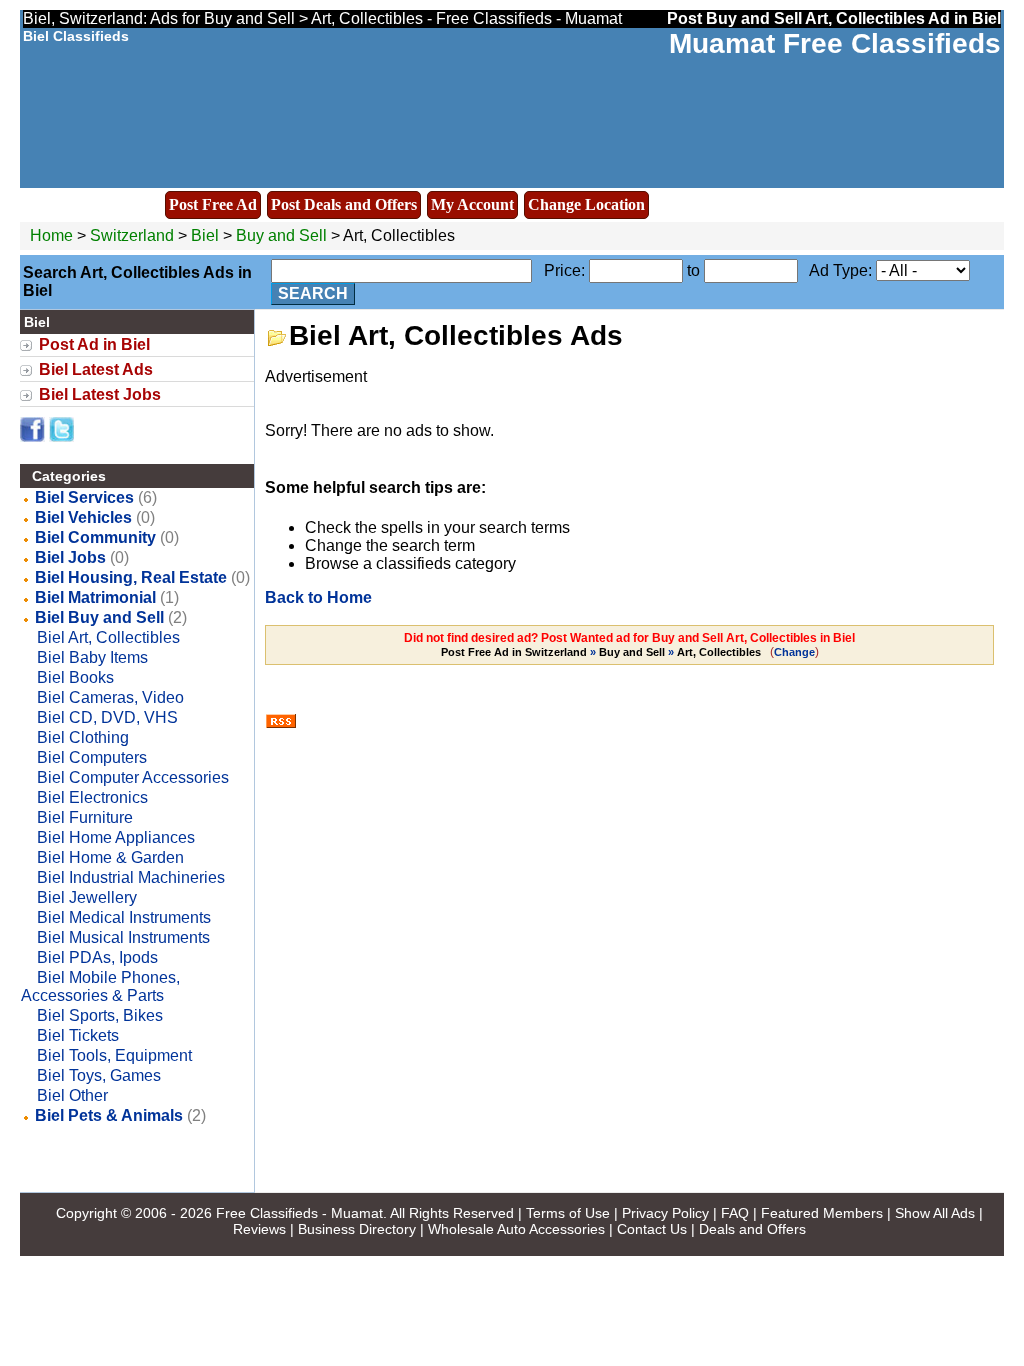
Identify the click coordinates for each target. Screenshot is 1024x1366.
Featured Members (822, 1213)
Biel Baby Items (92, 657)
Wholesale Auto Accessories (516, 1229)
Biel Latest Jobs (100, 394)
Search (313, 293)
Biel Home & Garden (110, 857)
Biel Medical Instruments (124, 917)
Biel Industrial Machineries (131, 877)
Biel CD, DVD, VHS (107, 717)
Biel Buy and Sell (99, 617)
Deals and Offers (752, 1229)
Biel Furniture (85, 817)
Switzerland (132, 235)
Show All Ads (935, 1213)
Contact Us (652, 1229)
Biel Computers (92, 757)
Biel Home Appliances (116, 837)
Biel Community (95, 537)
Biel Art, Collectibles (108, 637)
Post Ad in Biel (94, 344)
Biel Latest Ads (96, 369)
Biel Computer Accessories (133, 777)
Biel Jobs (70, 557)
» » (601, 652)
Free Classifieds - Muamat (299, 1213)
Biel (207, 235)
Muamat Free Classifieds (835, 43)
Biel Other (72, 1095)
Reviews (259, 1229)
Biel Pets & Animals (109, 1115)
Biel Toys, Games (99, 1075)
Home (51, 235)
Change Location (586, 204)
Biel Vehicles (83, 517)
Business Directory (357, 1229)
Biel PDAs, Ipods (97, 957)
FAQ (735, 1213)
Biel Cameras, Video (110, 697)
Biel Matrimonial (95, 597)
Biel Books (75, 677)
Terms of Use (568, 1213)
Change (794, 652)
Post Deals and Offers (344, 204)
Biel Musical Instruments (123, 937)
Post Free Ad (213, 204)
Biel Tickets (78, 1035)
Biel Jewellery (87, 897)
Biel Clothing (83, 737)
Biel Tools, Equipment (114, 1055)
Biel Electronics (92, 797)
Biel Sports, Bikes (100, 1015)
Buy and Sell (281, 235)
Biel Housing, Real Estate (131, 577)
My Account (472, 204)
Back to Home (318, 597)
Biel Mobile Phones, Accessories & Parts (100, 986)
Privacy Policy (665, 1213)
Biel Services (84, 497)
